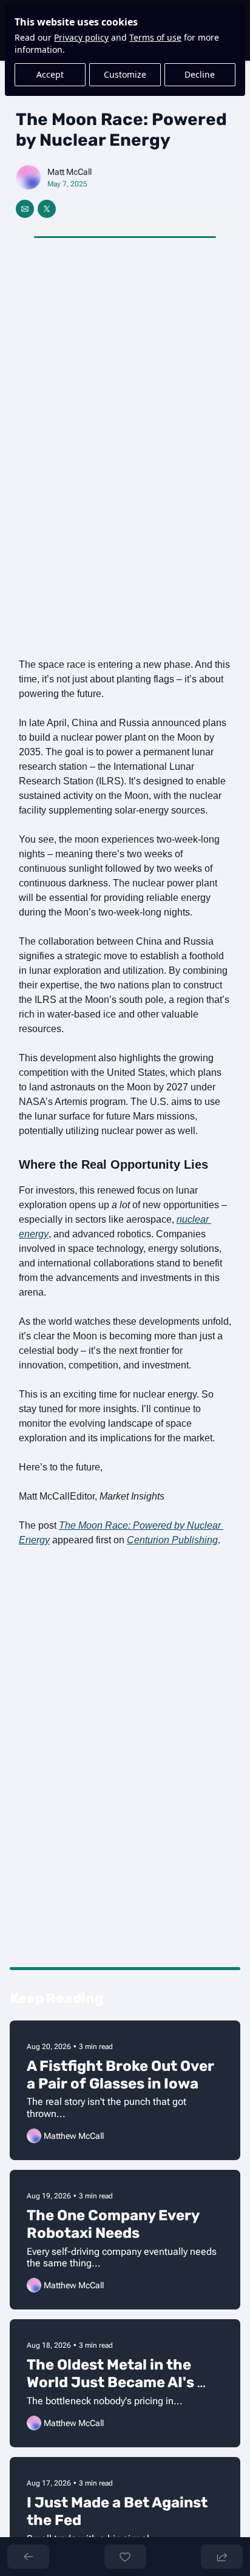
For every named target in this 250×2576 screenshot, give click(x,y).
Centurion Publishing (172, 1540)
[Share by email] (25, 209)
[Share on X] (47, 209)
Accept (50, 74)
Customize (125, 74)
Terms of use (155, 37)
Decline (200, 74)
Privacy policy (81, 37)
